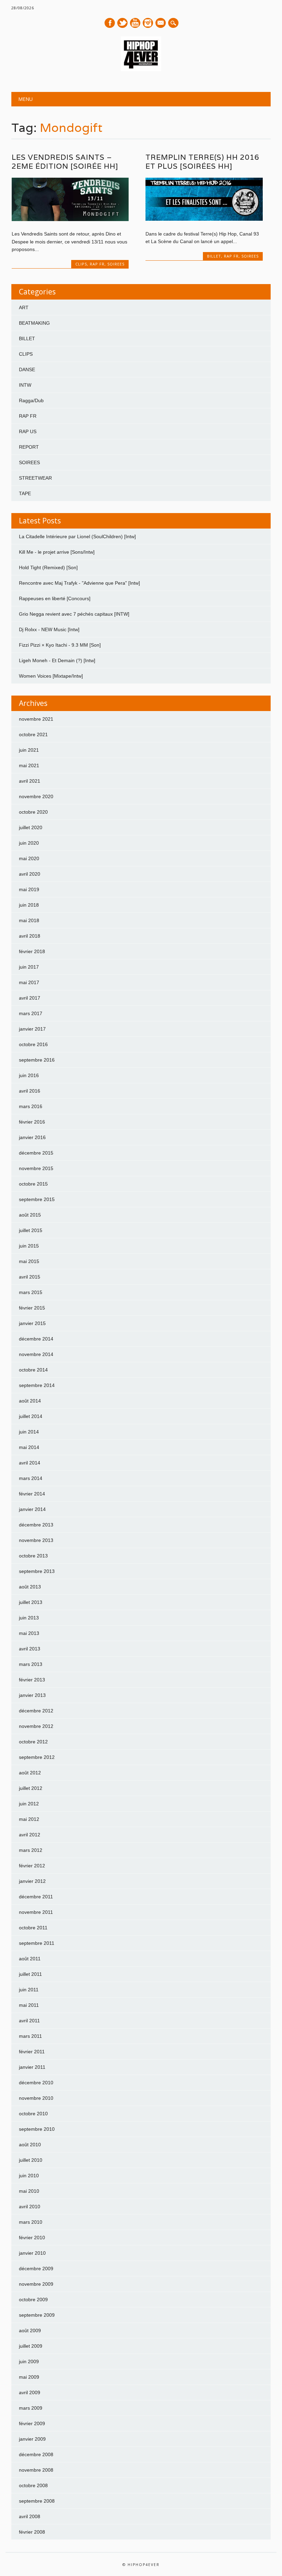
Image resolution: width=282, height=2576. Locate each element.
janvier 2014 (32, 1509)
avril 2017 (30, 998)
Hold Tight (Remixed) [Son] (48, 567)
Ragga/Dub (31, 400)
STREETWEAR (35, 478)
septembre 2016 (37, 1060)
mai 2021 (29, 765)
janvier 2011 (32, 2067)
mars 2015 (31, 1292)
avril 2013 (30, 1649)
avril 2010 (30, 2207)
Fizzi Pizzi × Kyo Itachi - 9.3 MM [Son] (60, 645)
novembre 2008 (36, 2470)
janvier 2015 (32, 1323)
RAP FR (97, 264)
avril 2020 (30, 874)
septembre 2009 (37, 2315)
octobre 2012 (33, 1742)
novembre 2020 (36, 796)
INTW (25, 385)
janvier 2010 (32, 2253)
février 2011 (32, 2052)
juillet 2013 (31, 1602)
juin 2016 (29, 1075)
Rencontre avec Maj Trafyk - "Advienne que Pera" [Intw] (79, 583)
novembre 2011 (36, 1912)
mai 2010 (29, 2191)
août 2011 (30, 1959)
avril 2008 (30, 2516)
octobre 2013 (33, 1556)
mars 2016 (31, 1106)
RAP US (28, 431)
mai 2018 (29, 920)
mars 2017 (31, 1013)
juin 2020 (29, 843)
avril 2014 (30, 1463)
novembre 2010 (36, 2098)
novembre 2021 (36, 719)
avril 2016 (30, 1091)
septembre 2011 (37, 1943)
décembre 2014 (36, 1339)
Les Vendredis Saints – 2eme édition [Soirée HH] (65, 162)
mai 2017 (29, 982)
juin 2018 (29, 905)
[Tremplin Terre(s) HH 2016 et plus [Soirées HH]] (204, 219)
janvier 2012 (32, 1881)
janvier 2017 (32, 1029)
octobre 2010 (33, 2114)
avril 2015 (30, 1277)
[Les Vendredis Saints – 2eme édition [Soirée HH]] (70, 219)
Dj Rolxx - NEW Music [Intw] (49, 629)
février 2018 (32, 951)
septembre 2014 (37, 1385)
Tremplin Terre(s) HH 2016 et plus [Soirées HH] (202, 162)
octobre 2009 (33, 2299)
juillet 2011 (30, 1974)
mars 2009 (31, 2408)
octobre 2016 (33, 1044)
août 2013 (30, 1587)
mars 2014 (31, 1478)
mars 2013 (31, 1664)
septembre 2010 (37, 2129)
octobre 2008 (33, 2485)
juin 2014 (29, 1432)
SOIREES (116, 264)
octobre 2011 (33, 1928)
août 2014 (30, 1401)
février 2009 (32, 2423)
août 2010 (30, 2145)
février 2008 (32, 2532)
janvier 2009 (32, 2439)
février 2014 (32, 1494)
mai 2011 (29, 2005)
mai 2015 (29, 1261)
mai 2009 (29, 2377)
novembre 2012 (36, 1726)
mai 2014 (29, 1447)
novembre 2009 (36, 2284)
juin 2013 (29, 1618)
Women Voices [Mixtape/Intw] (51, 676)
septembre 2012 (37, 1757)
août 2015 (30, 1215)
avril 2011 (29, 2021)
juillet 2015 (31, 1230)
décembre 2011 (36, 1897)
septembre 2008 (37, 2501)
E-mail (161, 23)
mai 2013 (29, 1633)
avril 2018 (30, 936)
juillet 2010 (31, 2160)
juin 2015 (29, 1246)
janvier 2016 (32, 1137)
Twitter (122, 23)
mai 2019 (29, 889)
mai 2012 (29, 1819)
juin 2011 (29, 1990)
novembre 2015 (36, 1168)
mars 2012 (31, 1850)
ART (24, 307)
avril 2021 (30, 781)
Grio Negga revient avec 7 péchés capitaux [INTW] (74, 614)
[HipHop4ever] (141, 70)
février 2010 (32, 2238)
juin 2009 (29, 2361)
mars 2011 (30, 2036)
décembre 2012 (36, 1711)
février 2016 (32, 1122)
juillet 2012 (31, 1788)
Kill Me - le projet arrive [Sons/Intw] (57, 552)
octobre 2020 (33, 812)
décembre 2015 (36, 1153)
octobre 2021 (33, 734)
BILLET (214, 256)
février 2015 (32, 1308)
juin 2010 (29, 2176)
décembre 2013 (36, 1525)
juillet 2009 (31, 2346)
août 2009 (30, 2330)
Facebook (110, 23)
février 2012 (32, 1866)
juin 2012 (29, 1804)
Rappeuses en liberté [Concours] (55, 598)
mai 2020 (29, 858)
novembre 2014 (36, 1354)
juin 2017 (29, 967)
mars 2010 (31, 2222)
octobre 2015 (33, 1184)
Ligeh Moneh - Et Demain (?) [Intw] (57, 660)
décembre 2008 (36, 2454)
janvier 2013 (32, 1695)
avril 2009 (30, 2392)
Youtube (135, 23)
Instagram (148, 23)
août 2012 (30, 1773)
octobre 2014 (33, 1370)
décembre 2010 (36, 2083)
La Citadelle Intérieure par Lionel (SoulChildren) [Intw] (77, 536)
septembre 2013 (37, 1571)
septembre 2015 (37, 1199)
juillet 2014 (31, 1416)
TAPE (25, 493)
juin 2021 (29, 750)
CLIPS (81, 264)
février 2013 (32, 1680)
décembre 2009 (36, 2269)
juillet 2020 (31, 827)
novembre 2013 (36, 1540)
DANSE (27, 369)
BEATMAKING (34, 323)
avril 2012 (30, 1835)
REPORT (29, 447)
